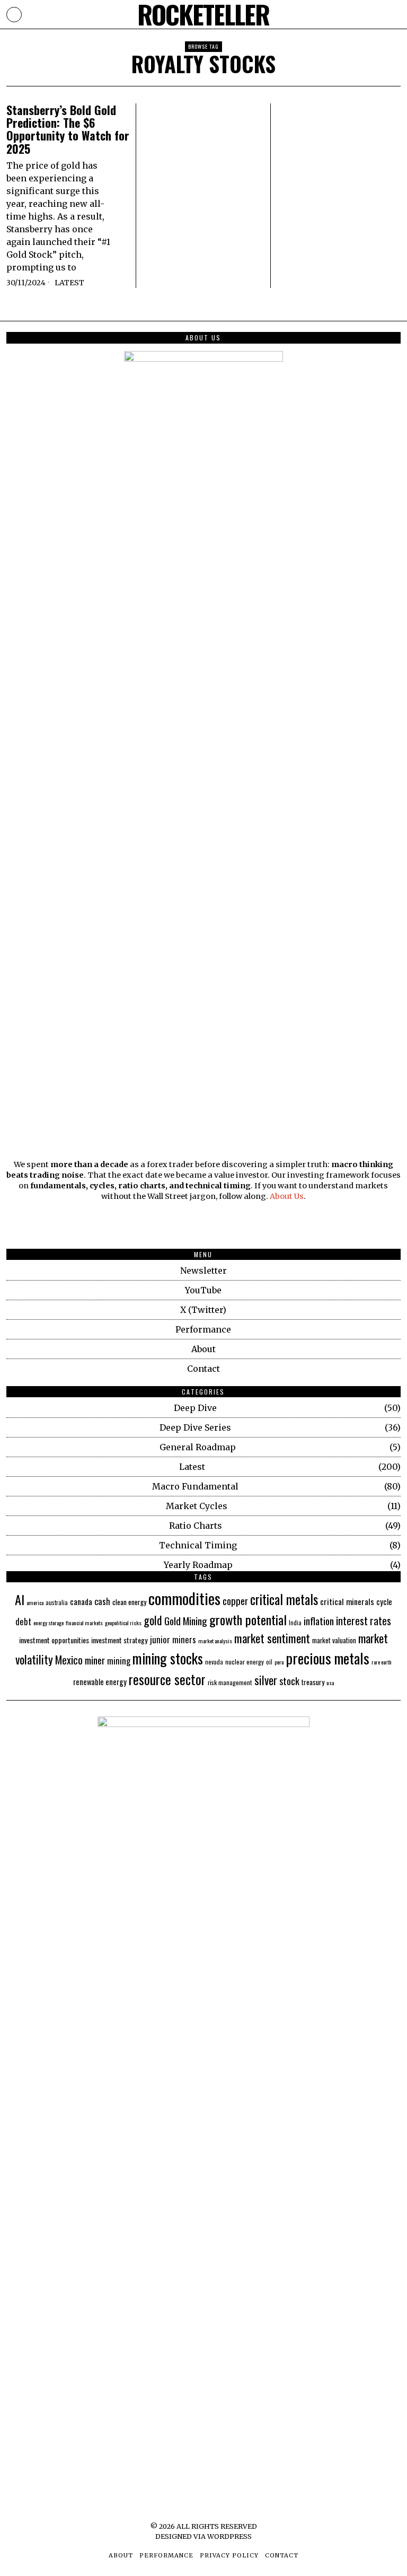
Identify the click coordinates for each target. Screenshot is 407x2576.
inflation (319, 1621)
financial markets (84, 1623)
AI (20, 1599)
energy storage (48, 1623)
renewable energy (100, 1682)
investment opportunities (54, 1640)
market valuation (334, 1640)
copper (235, 1601)
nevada (214, 1662)
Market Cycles (197, 1506)
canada (81, 1601)
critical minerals (347, 1601)
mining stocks (168, 1658)
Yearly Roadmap (198, 1565)
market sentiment (272, 1638)
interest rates (364, 1621)
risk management (230, 1683)
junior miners (173, 1639)
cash (102, 1601)
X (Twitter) (203, 1310)
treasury (313, 1682)
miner (95, 1660)
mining (119, 1661)
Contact (203, 1369)
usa (330, 1683)
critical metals (284, 1599)
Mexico (69, 1660)
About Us (287, 1196)
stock (289, 1681)
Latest (69, 283)
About (203, 1349)
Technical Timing (198, 1545)
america (35, 1602)
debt (23, 1621)
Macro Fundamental (195, 1486)
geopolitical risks (123, 1623)
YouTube (203, 1290)
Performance (203, 1329)
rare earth (382, 1662)
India (295, 1622)
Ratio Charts (196, 1526)
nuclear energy (245, 1662)
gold (153, 1620)
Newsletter (203, 1271)
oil (269, 1662)
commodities (184, 1598)
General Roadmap (198, 1447)
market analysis (215, 1641)
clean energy (129, 1602)
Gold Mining (186, 1621)
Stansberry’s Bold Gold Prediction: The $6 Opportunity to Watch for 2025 (68, 129)
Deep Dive (195, 1408)
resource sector (167, 1679)
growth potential (248, 1619)
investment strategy (120, 1640)
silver (266, 1680)
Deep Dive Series (195, 1427)
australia (57, 1602)
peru (279, 1662)
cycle (384, 1601)
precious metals (328, 1658)
